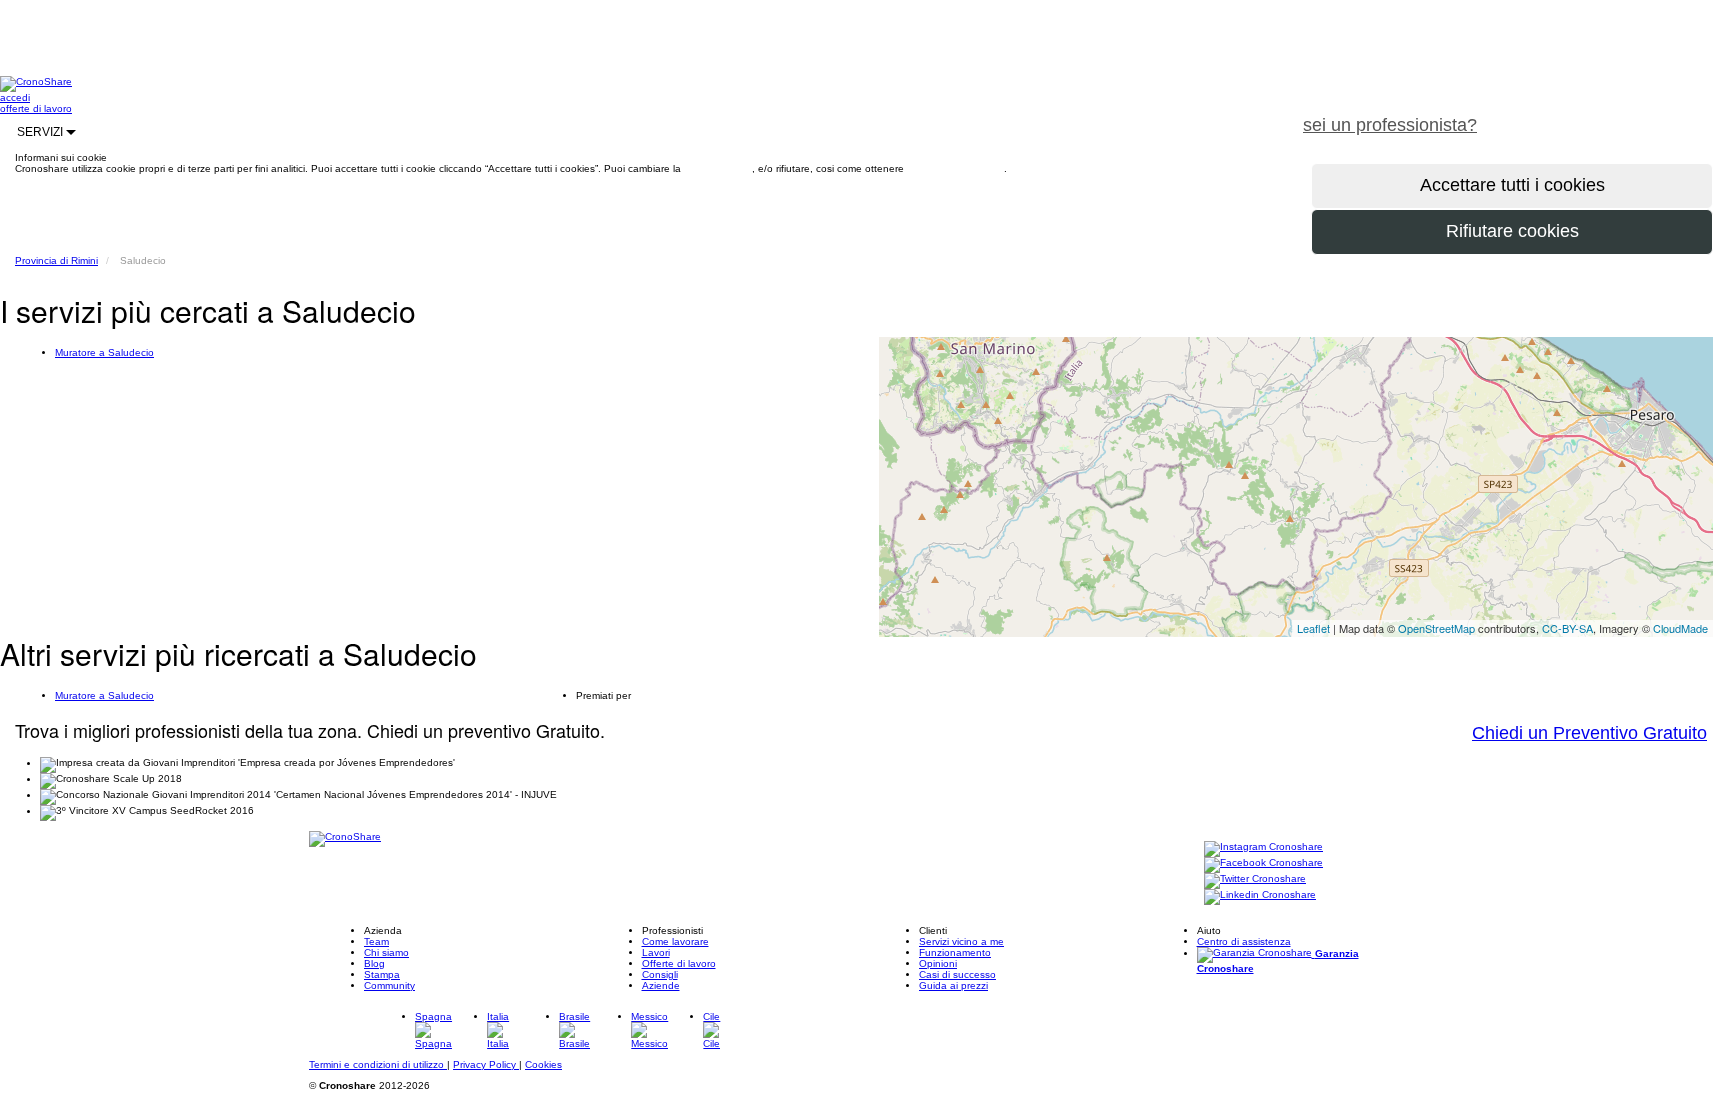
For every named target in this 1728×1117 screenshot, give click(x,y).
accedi (15, 97)
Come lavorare (675, 941)
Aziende (661, 985)
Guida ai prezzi (953, 985)
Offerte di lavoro (679, 963)
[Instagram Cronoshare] (1263, 847)
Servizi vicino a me (961, 941)
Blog (374, 963)
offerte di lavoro (36, 108)
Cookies (543, 1064)
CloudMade (1680, 628)
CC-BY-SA (1567, 628)
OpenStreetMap (1436, 628)
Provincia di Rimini (56, 260)
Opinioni (938, 963)
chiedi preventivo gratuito (1611, 114)
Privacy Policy (486, 1064)
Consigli (660, 974)
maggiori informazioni (955, 168)
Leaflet (1313, 628)
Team (376, 941)
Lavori (656, 952)
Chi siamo (386, 952)
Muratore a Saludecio (104, 352)
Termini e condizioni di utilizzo (378, 1064)
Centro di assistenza (1244, 941)
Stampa (382, 974)
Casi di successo (957, 974)
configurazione (718, 168)
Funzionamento (955, 952)
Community (389, 985)
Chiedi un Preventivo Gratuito (1589, 733)
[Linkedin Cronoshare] (1260, 895)
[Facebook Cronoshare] (1263, 863)
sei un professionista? (1390, 125)
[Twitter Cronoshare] (1255, 879)
